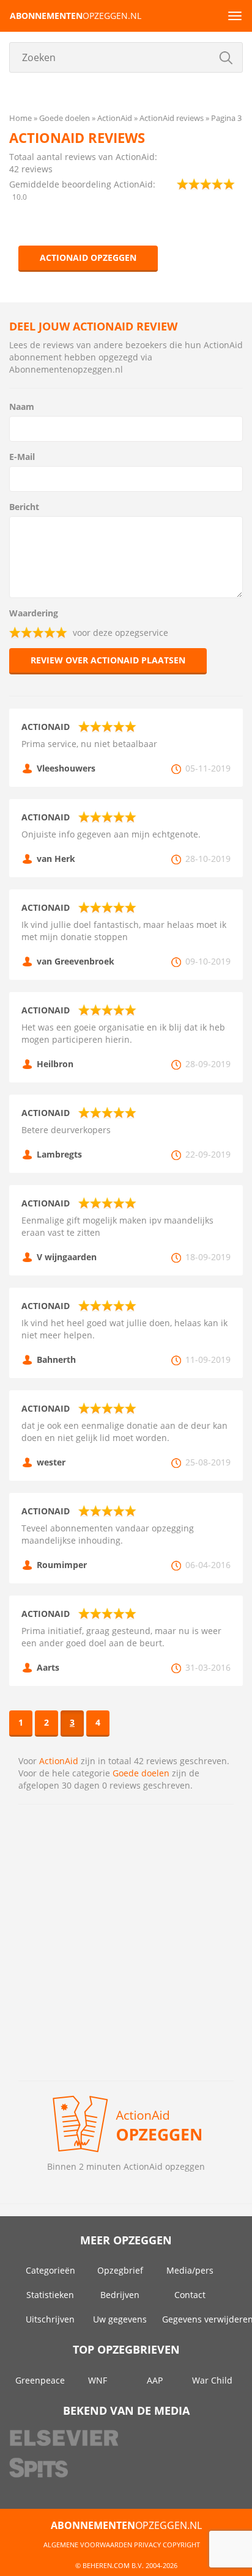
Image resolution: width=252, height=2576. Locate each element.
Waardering (34, 613)
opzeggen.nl (76, 16)
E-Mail (22, 457)
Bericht (24, 507)
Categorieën (50, 2270)
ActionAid (59, 1761)
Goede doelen (141, 1773)
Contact (190, 2295)
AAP (155, 2380)
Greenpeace (40, 2380)
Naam (22, 407)
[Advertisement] (126, 1943)
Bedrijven (120, 2295)
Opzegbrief (120, 2270)
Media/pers (190, 2270)
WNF (98, 2380)
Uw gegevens (120, 2319)
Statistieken (50, 2295)
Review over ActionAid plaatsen (108, 660)
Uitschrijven (50, 2319)
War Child (212, 2380)
